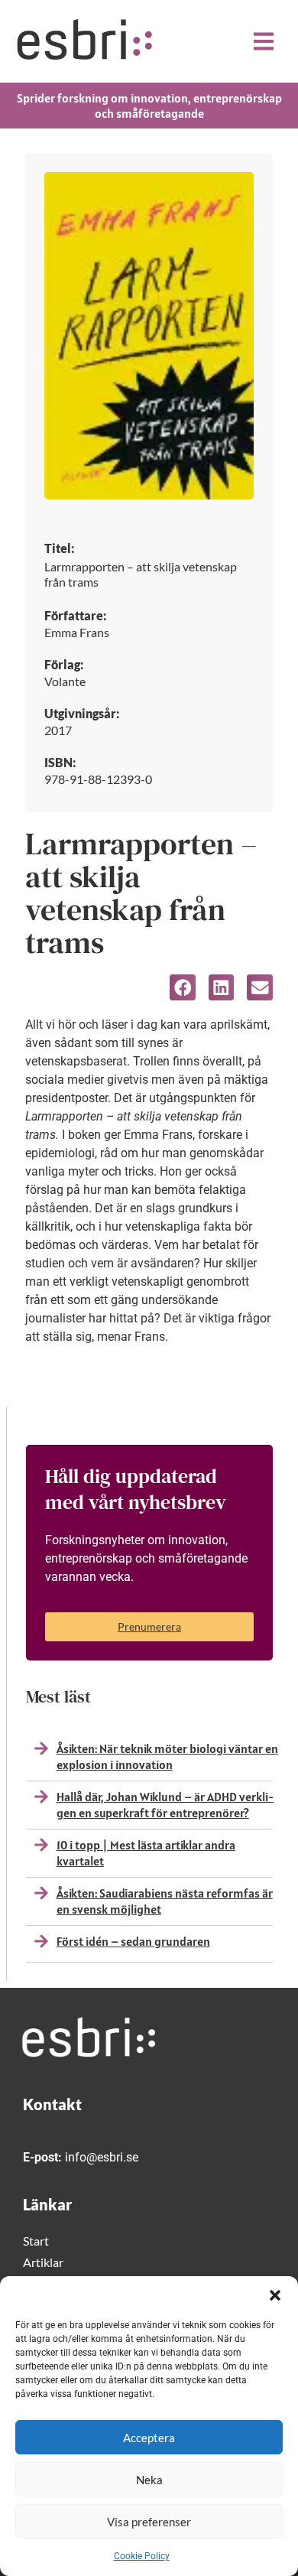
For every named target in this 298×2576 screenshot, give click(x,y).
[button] (275, 2295)
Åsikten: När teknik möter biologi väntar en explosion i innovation (167, 1756)
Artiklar (43, 2262)
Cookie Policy (142, 2556)
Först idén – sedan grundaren (133, 1941)
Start (36, 2241)
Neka (149, 2480)
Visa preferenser (149, 2522)
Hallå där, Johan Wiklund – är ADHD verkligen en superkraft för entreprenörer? (165, 1805)
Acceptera (149, 2438)
